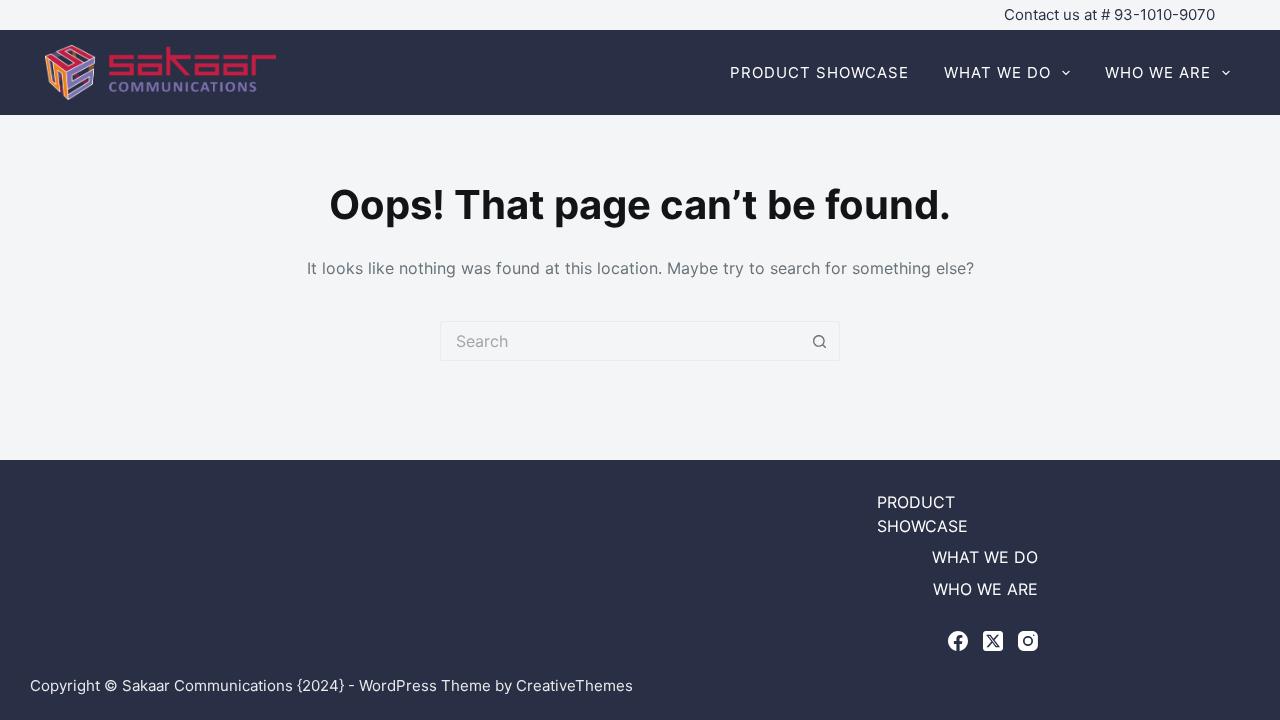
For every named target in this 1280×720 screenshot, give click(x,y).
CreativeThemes (574, 685)
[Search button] (820, 341)
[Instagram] (1028, 641)
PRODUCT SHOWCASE (819, 72)
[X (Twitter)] (993, 641)
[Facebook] (958, 641)
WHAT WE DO (997, 72)
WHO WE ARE (1158, 72)
